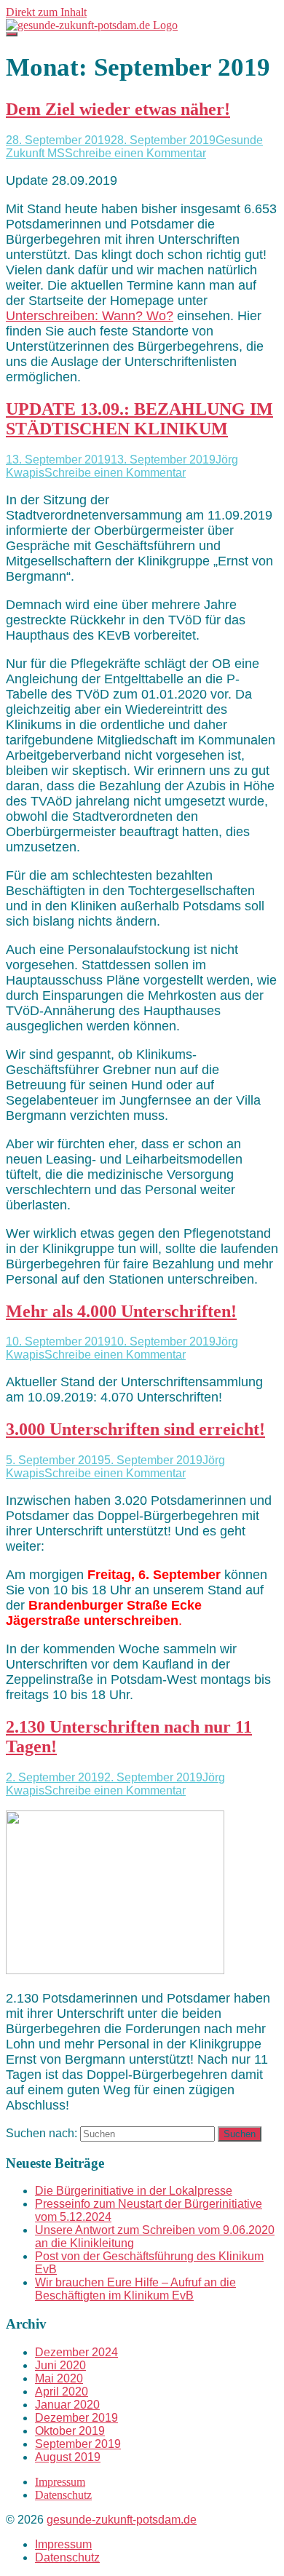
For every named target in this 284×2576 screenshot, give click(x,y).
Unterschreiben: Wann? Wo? (90, 316)
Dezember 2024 (76, 2352)
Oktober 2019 (70, 2431)
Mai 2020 (59, 2378)
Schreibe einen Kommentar (135, 153)
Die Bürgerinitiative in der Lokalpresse (134, 2191)
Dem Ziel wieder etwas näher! (118, 109)
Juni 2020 (60, 2365)
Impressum (60, 2482)
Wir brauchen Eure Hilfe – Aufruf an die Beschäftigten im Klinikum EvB (135, 2289)
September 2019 (78, 2444)
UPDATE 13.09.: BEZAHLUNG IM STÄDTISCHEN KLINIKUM (139, 419)
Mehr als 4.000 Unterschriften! (121, 1311)
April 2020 (62, 2392)
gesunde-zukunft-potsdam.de (122, 2520)
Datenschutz (63, 2495)
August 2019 (68, 2457)
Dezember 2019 (76, 2418)
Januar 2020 (67, 2405)
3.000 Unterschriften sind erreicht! (135, 1429)
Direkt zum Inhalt (46, 12)
